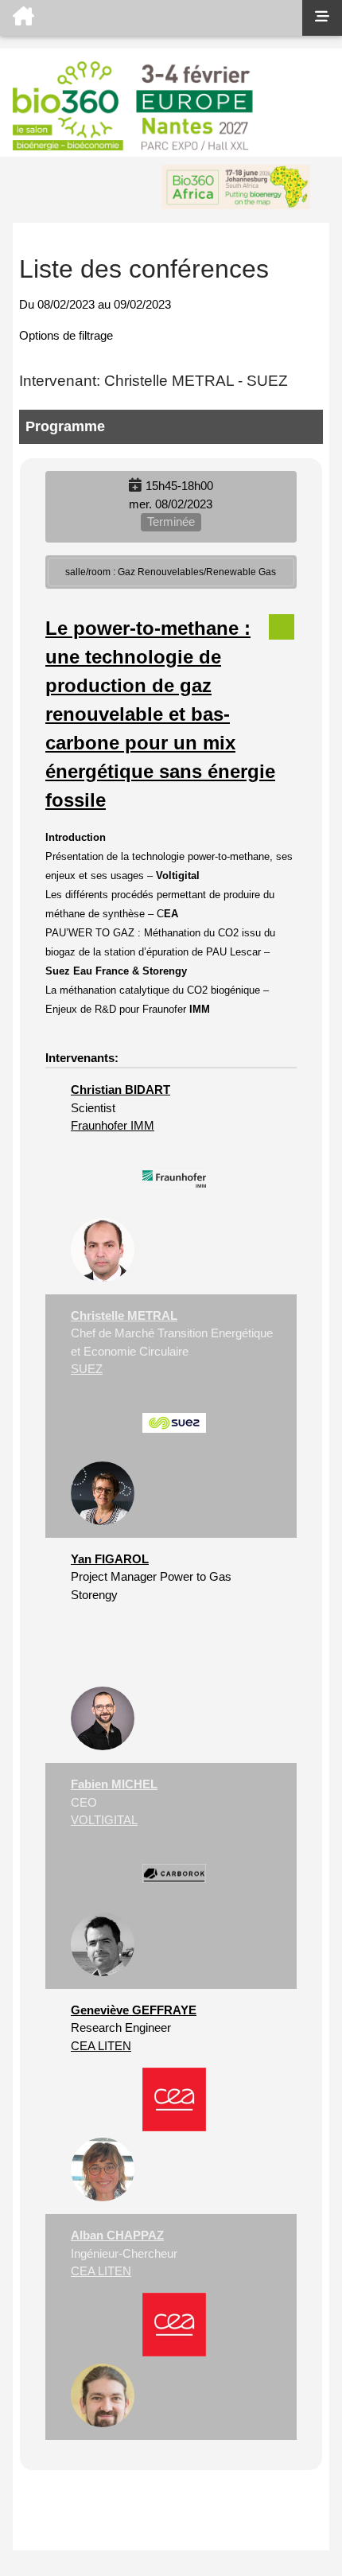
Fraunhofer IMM (113, 1125)
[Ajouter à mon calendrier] (135, 486)
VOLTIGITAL (104, 1820)
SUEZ (87, 1369)
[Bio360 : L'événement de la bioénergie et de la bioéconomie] (151, 18)
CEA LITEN (101, 2046)
